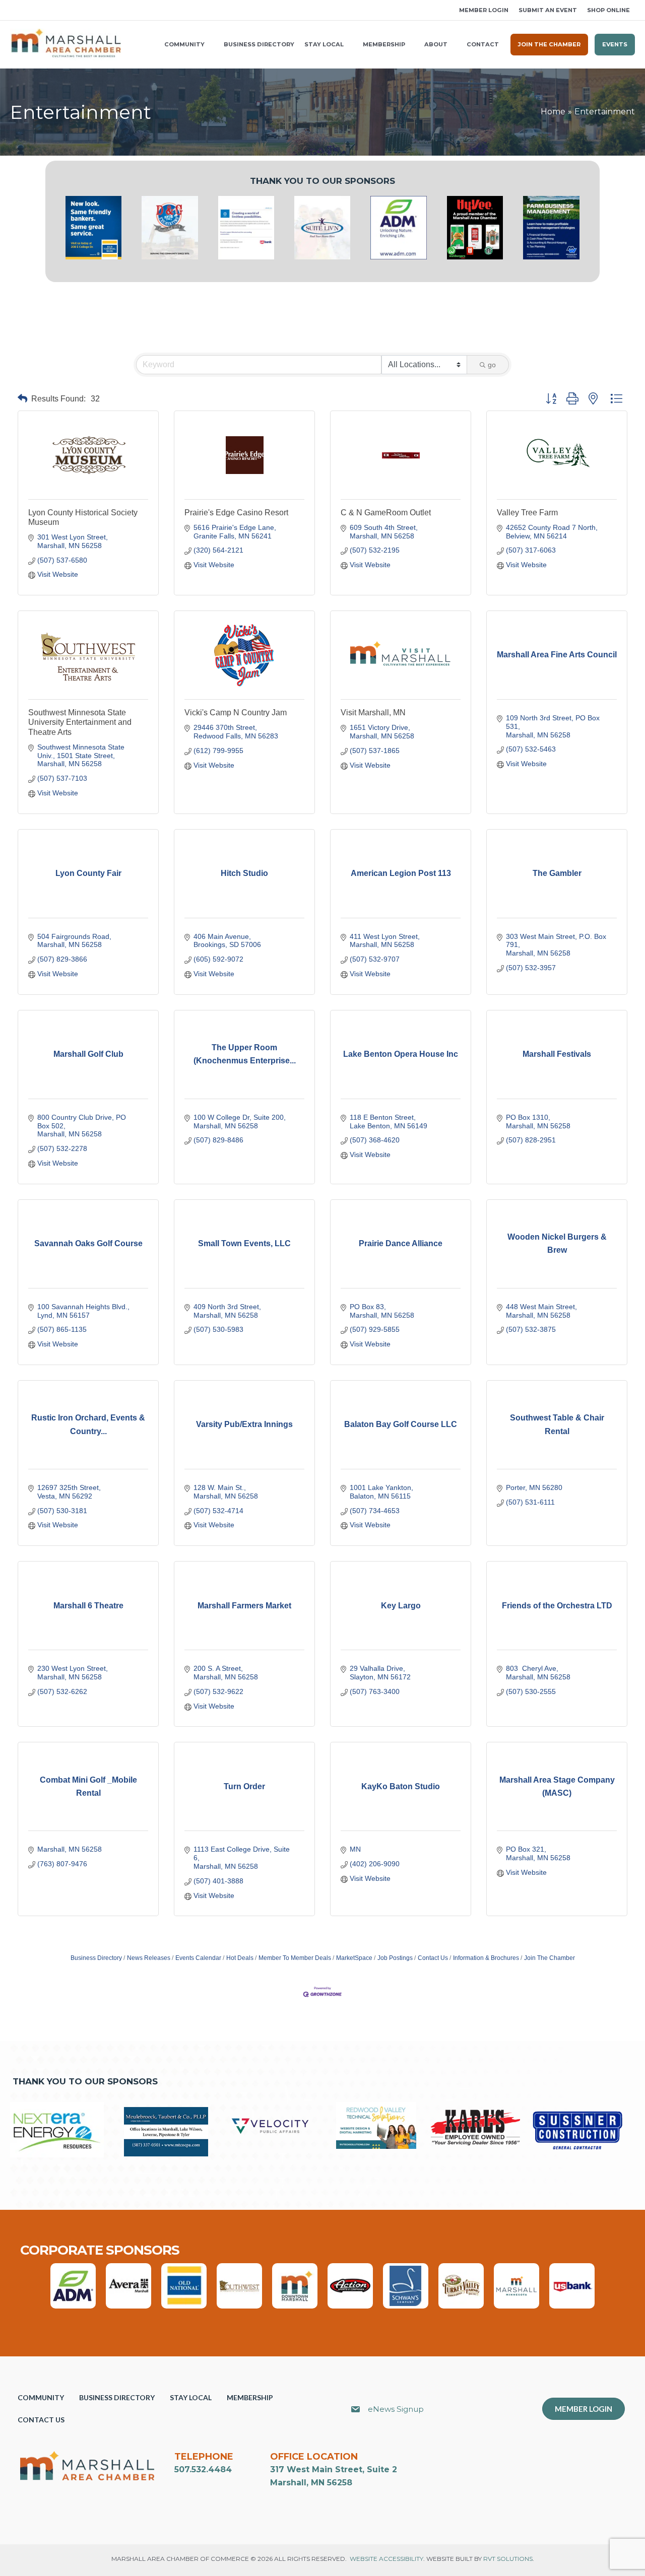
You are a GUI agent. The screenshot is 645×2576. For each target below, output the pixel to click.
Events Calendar (198, 1958)
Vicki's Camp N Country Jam (236, 713)
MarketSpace (354, 1958)
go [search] (492, 365)
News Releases (149, 1958)
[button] (14, 10)
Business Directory (96, 1958)
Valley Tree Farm (527, 513)
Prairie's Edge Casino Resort (236, 513)
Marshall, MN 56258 (311, 2483)
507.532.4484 (203, 2469)
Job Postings (395, 1958)
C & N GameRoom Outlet (386, 513)
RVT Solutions (508, 2559)
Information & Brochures (486, 1958)
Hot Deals (240, 1958)
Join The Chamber (550, 1958)
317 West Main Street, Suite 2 (334, 2469)
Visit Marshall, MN (373, 713)
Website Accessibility (386, 2559)
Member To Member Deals (295, 1958)
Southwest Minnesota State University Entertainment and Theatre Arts (80, 722)
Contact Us (433, 1958)
